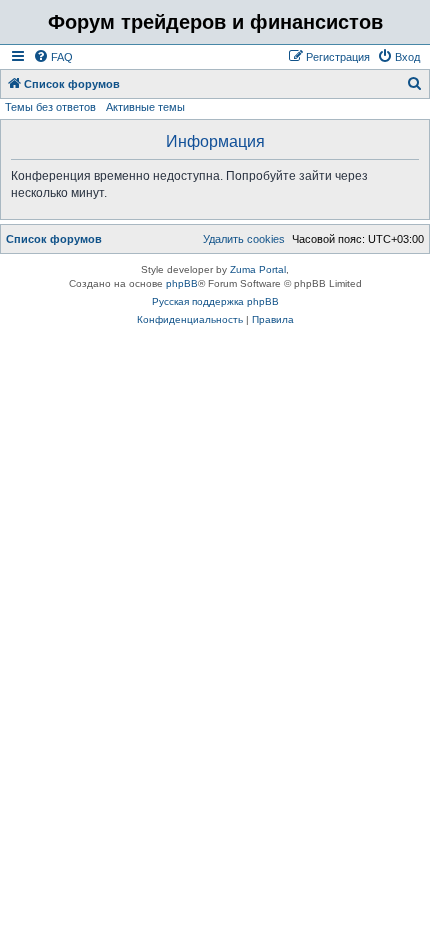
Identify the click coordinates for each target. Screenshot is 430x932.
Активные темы (145, 107)
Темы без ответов (50, 107)
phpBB (182, 283)
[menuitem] (53, 57)
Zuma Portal (258, 269)
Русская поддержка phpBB (215, 301)
